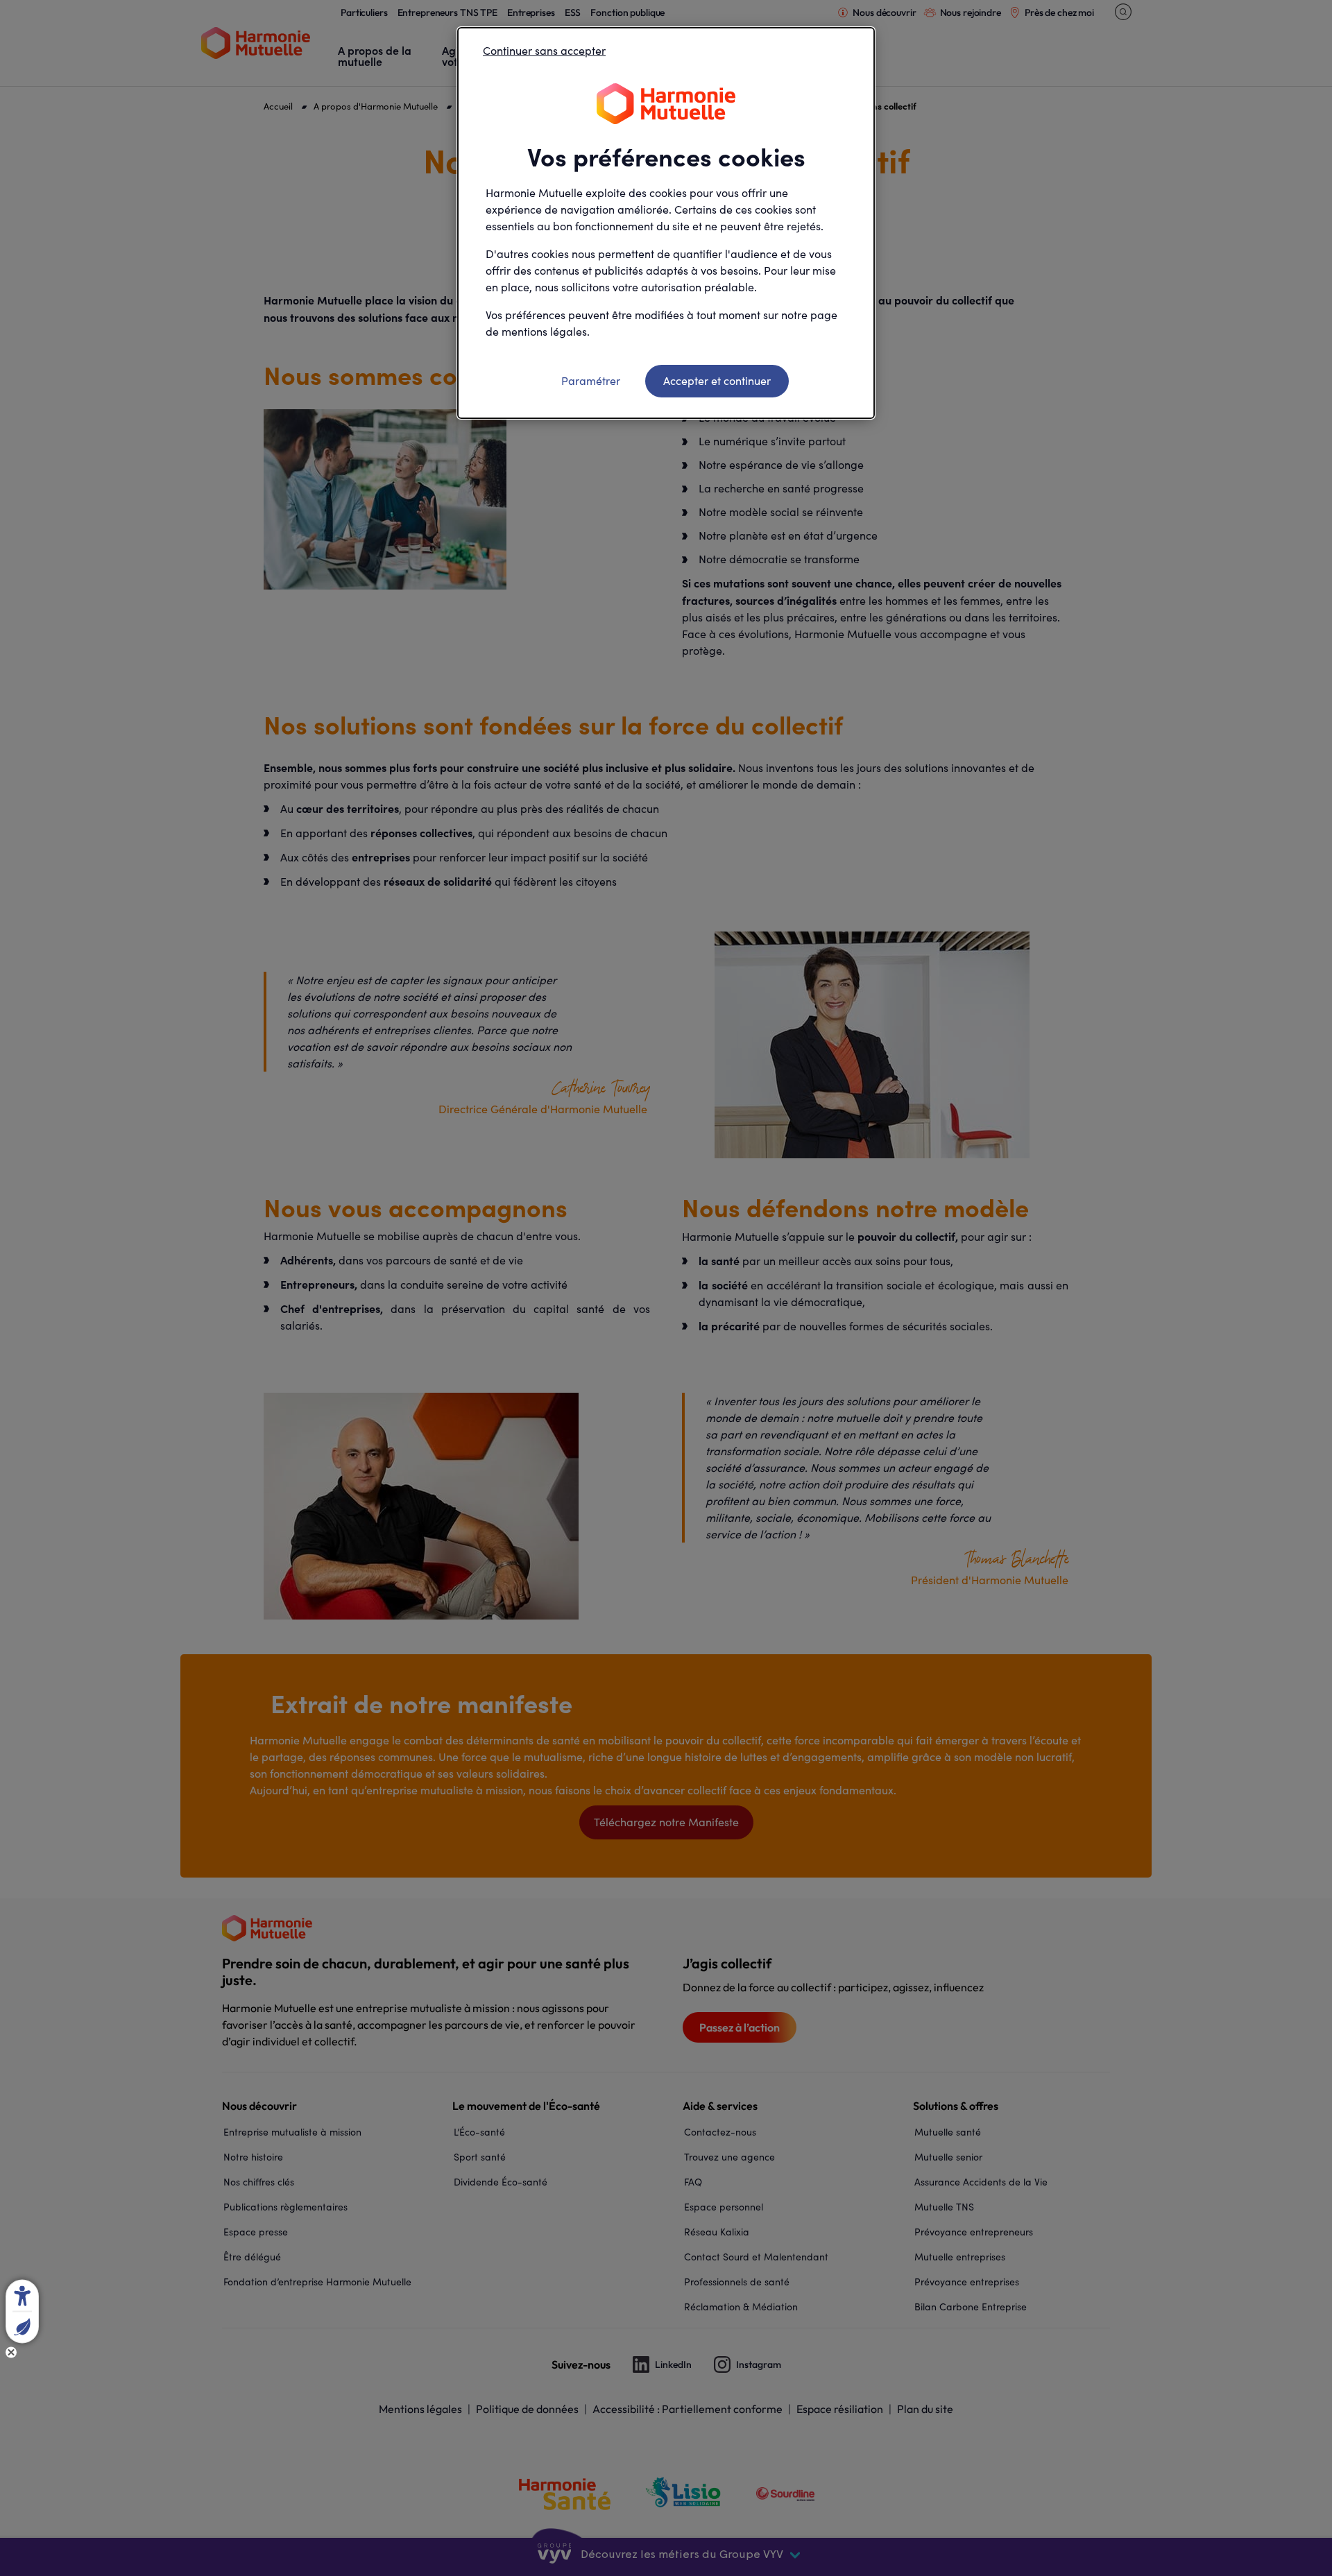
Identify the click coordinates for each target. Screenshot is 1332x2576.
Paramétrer (591, 380)
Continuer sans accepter (544, 50)
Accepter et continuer (717, 380)
